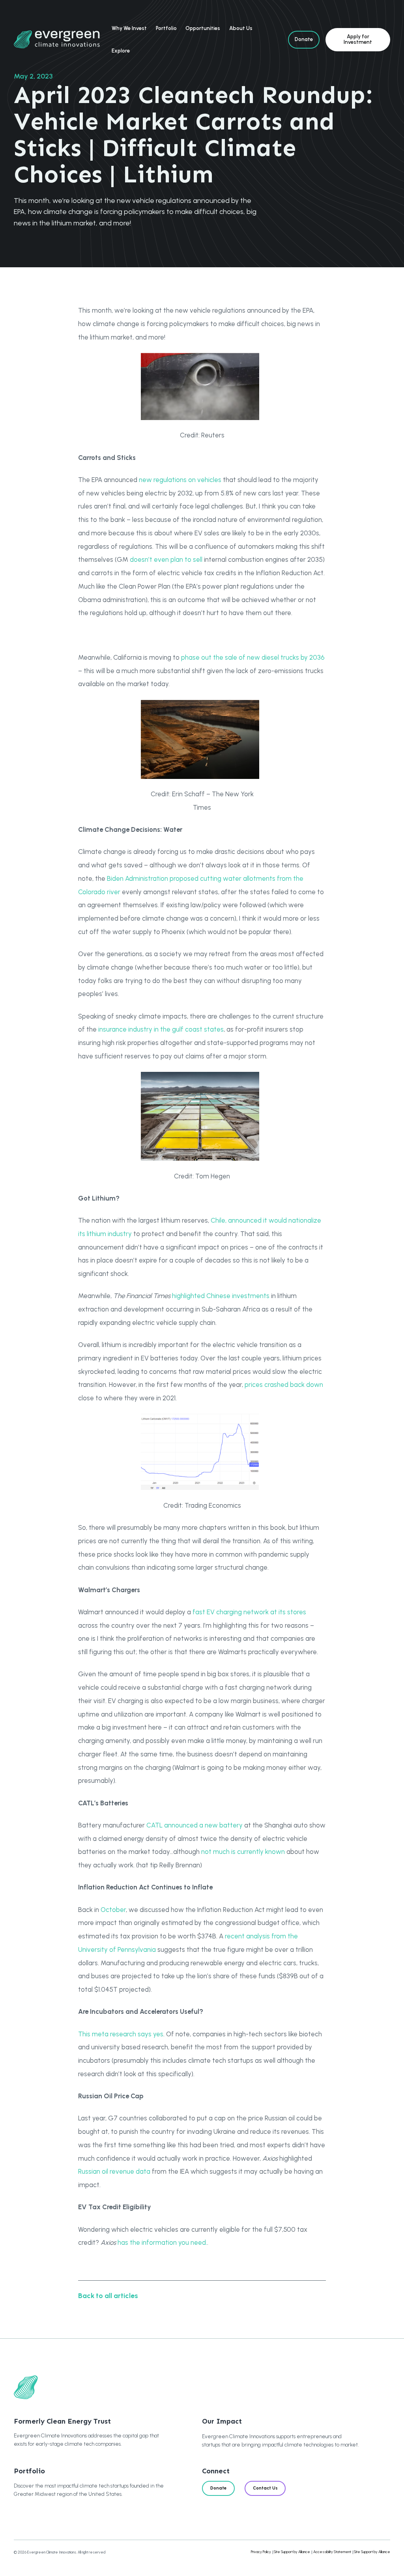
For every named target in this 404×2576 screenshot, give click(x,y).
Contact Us (265, 2488)
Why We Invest (129, 28)
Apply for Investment (358, 39)
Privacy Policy (261, 2552)
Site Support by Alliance (292, 2552)
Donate (304, 39)
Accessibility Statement (332, 2552)
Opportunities (203, 28)
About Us (241, 28)
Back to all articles (108, 2296)
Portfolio (166, 28)
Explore (121, 51)
